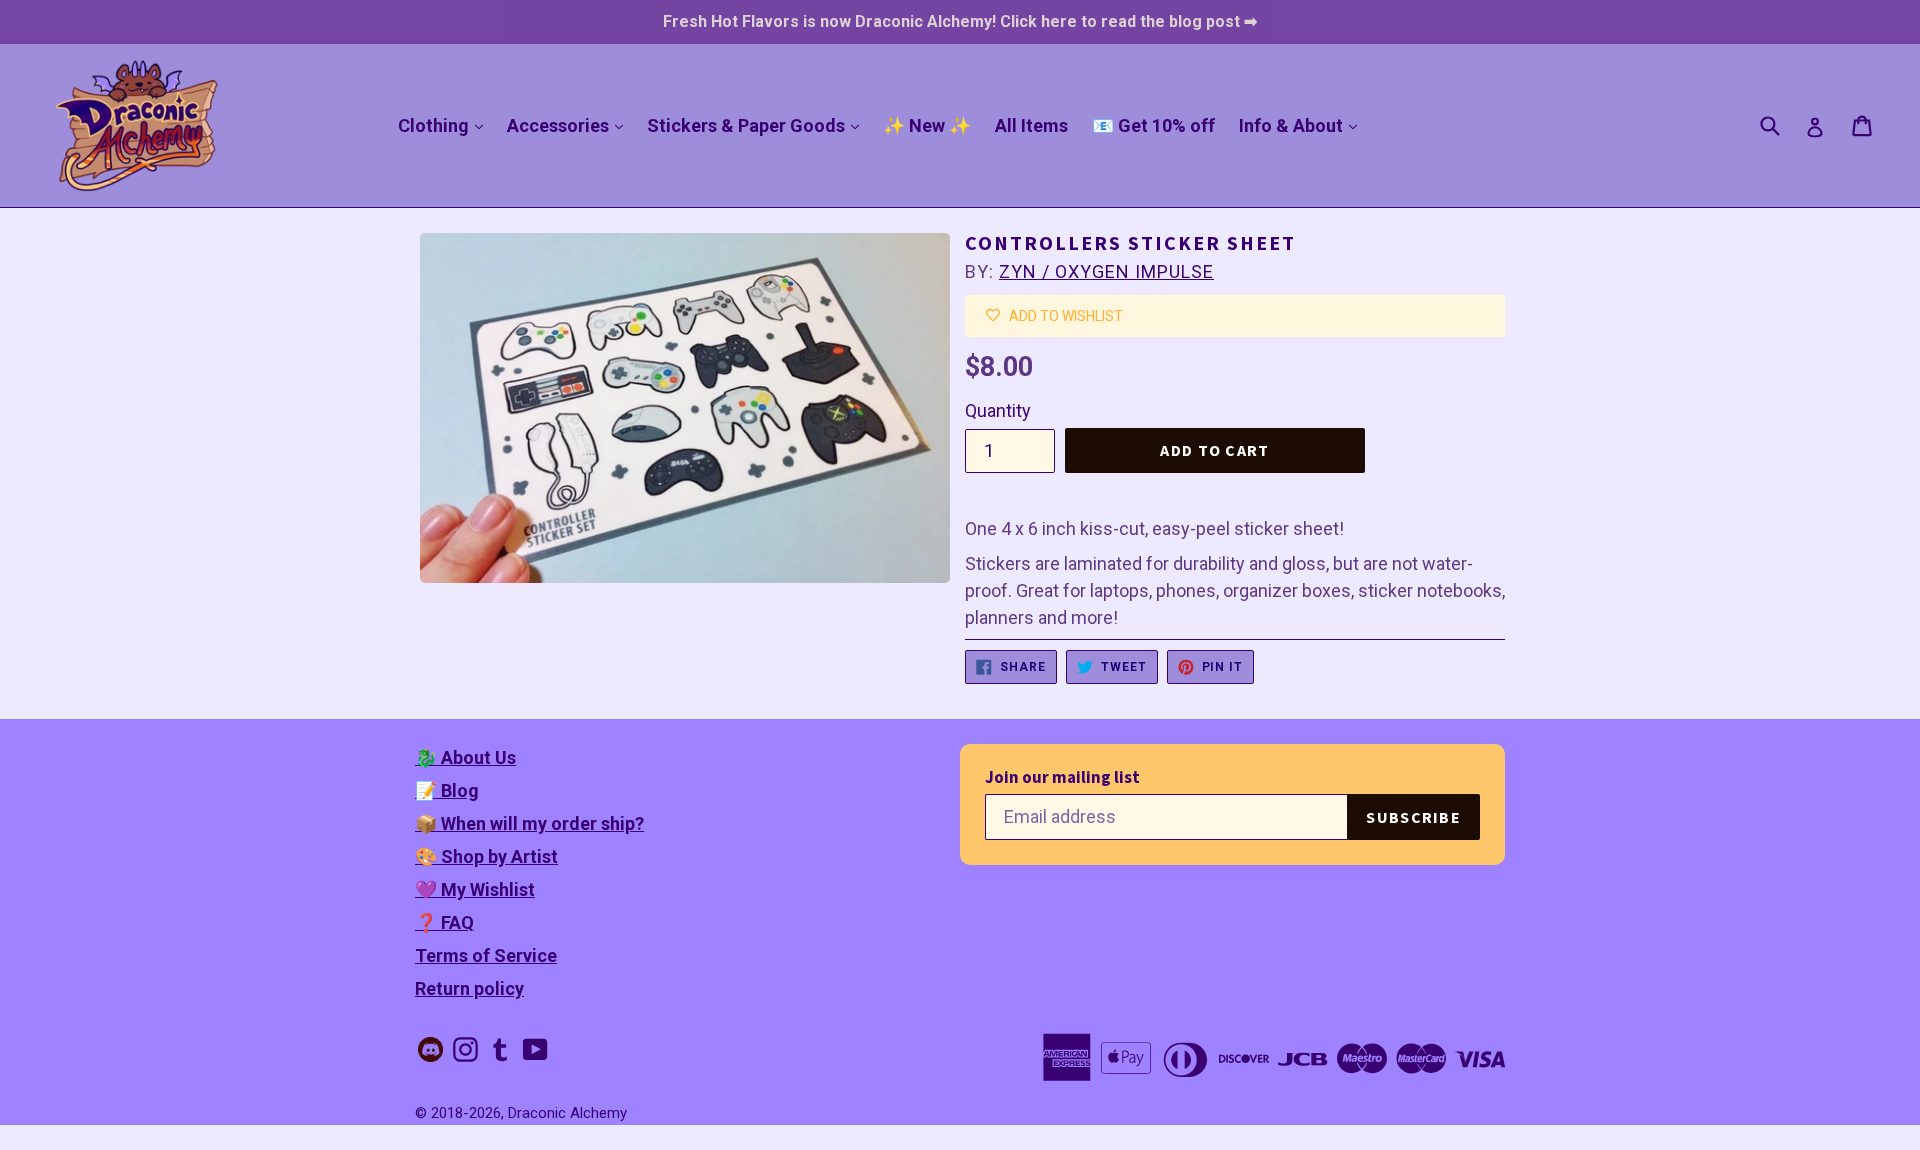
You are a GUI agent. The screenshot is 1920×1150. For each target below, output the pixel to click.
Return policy (469, 988)
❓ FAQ (444, 922)
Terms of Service (486, 955)
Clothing (445, 125)
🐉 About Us (465, 757)
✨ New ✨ (927, 125)
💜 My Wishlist (475, 889)
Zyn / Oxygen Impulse (1106, 271)
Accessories (570, 125)
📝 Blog (447, 790)
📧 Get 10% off (1153, 125)
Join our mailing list (1062, 777)
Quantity (998, 410)
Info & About (1303, 125)
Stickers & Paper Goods (758, 125)
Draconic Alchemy (567, 1113)
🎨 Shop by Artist (486, 856)
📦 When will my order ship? (529, 823)
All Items (1031, 125)
